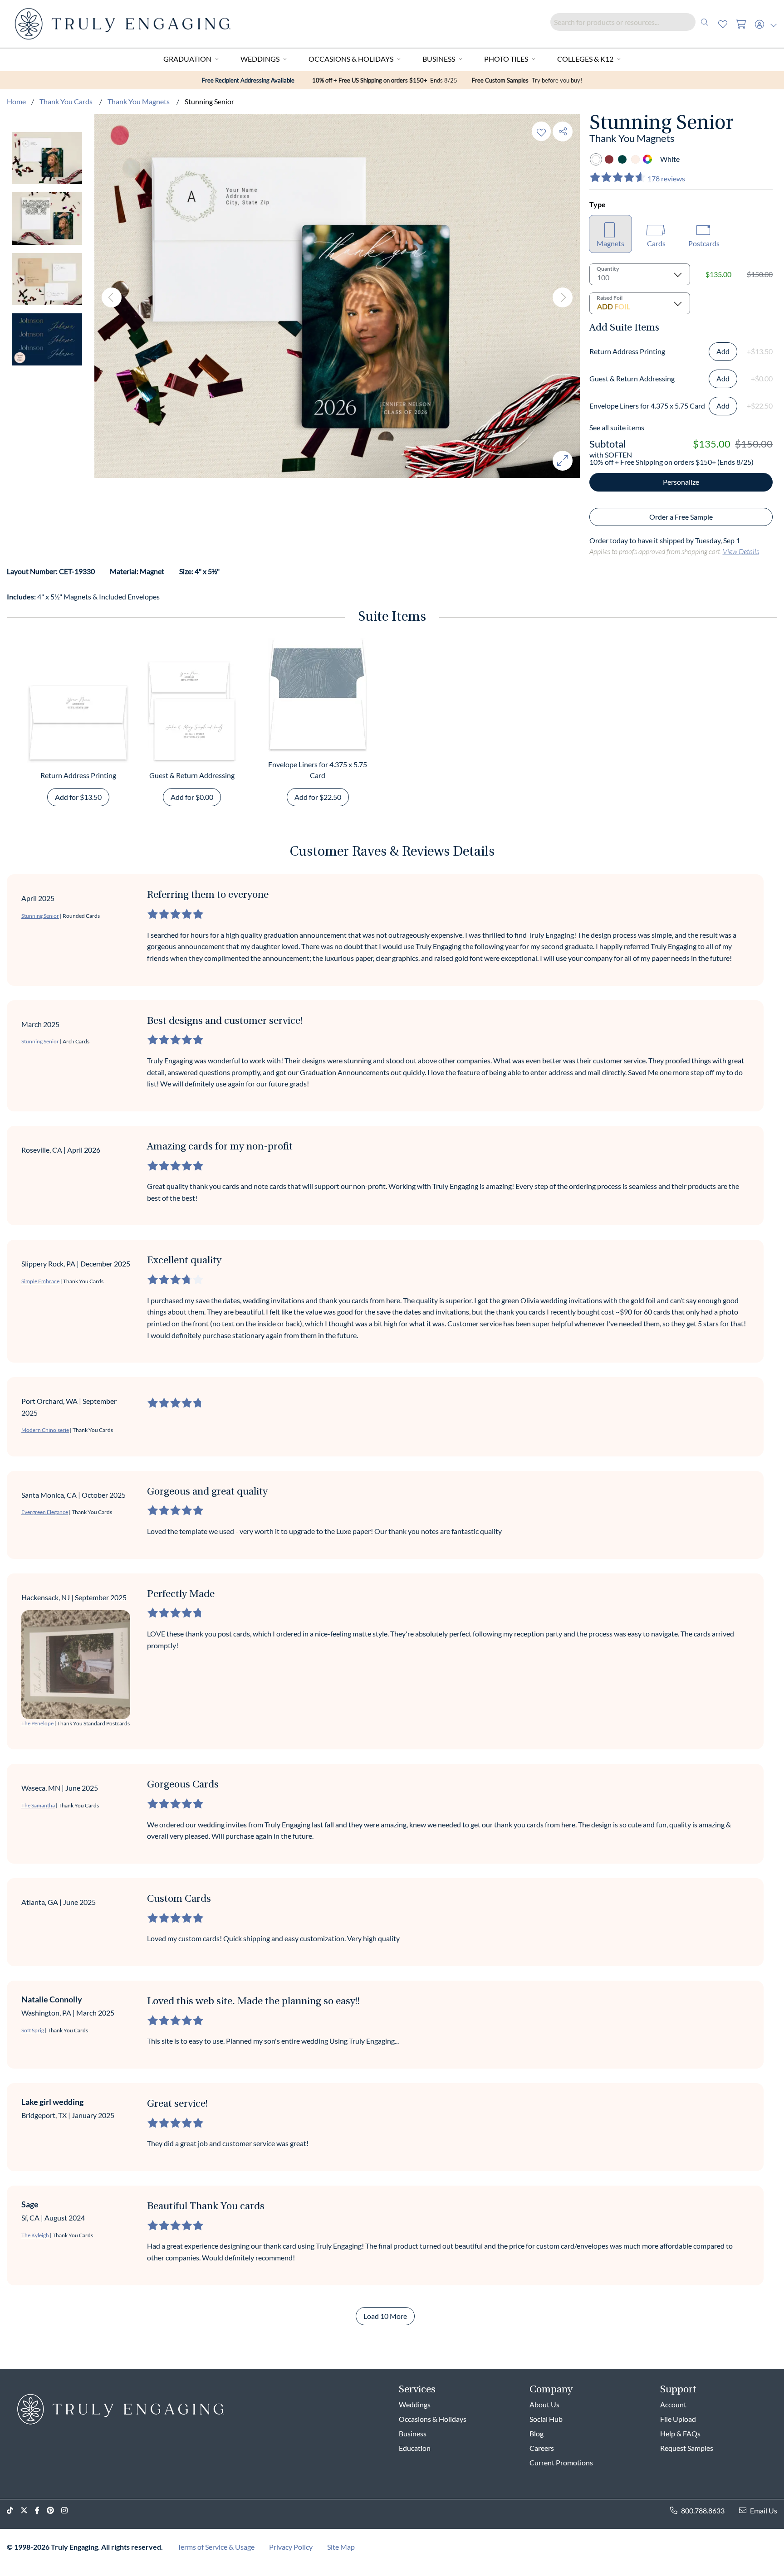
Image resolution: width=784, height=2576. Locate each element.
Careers (542, 2448)
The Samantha (38, 1805)
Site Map (341, 2547)
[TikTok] (14, 2510)
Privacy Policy (291, 2547)
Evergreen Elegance (45, 1512)
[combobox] (632, 22)
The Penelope (37, 1723)
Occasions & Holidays (351, 59)
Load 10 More (385, 2316)
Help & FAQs (680, 2433)
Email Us (764, 2510)
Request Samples (687, 2448)
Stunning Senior (40, 916)
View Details (741, 551)
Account (673, 2404)
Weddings (260, 59)
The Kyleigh (35, 2235)
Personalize (681, 482)
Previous (112, 297)
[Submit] (705, 22)
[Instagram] (68, 2510)
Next (563, 297)
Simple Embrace (40, 1281)
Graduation (187, 59)
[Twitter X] (28, 2510)
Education (415, 2448)
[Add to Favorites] (541, 131)
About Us (544, 2404)
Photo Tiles (506, 59)
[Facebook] (41, 2510)
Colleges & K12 (585, 59)
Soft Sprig (33, 2030)
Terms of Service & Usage (216, 2547)
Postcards (704, 243)
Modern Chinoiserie (45, 1430)
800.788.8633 (703, 2510)
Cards (656, 243)
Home (16, 101)
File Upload (678, 2419)
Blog (537, 2433)
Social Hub (546, 2419)
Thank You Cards (67, 101)
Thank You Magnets (139, 101)
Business (439, 59)
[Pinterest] (54, 2510)
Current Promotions (561, 2462)
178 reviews (666, 178)
